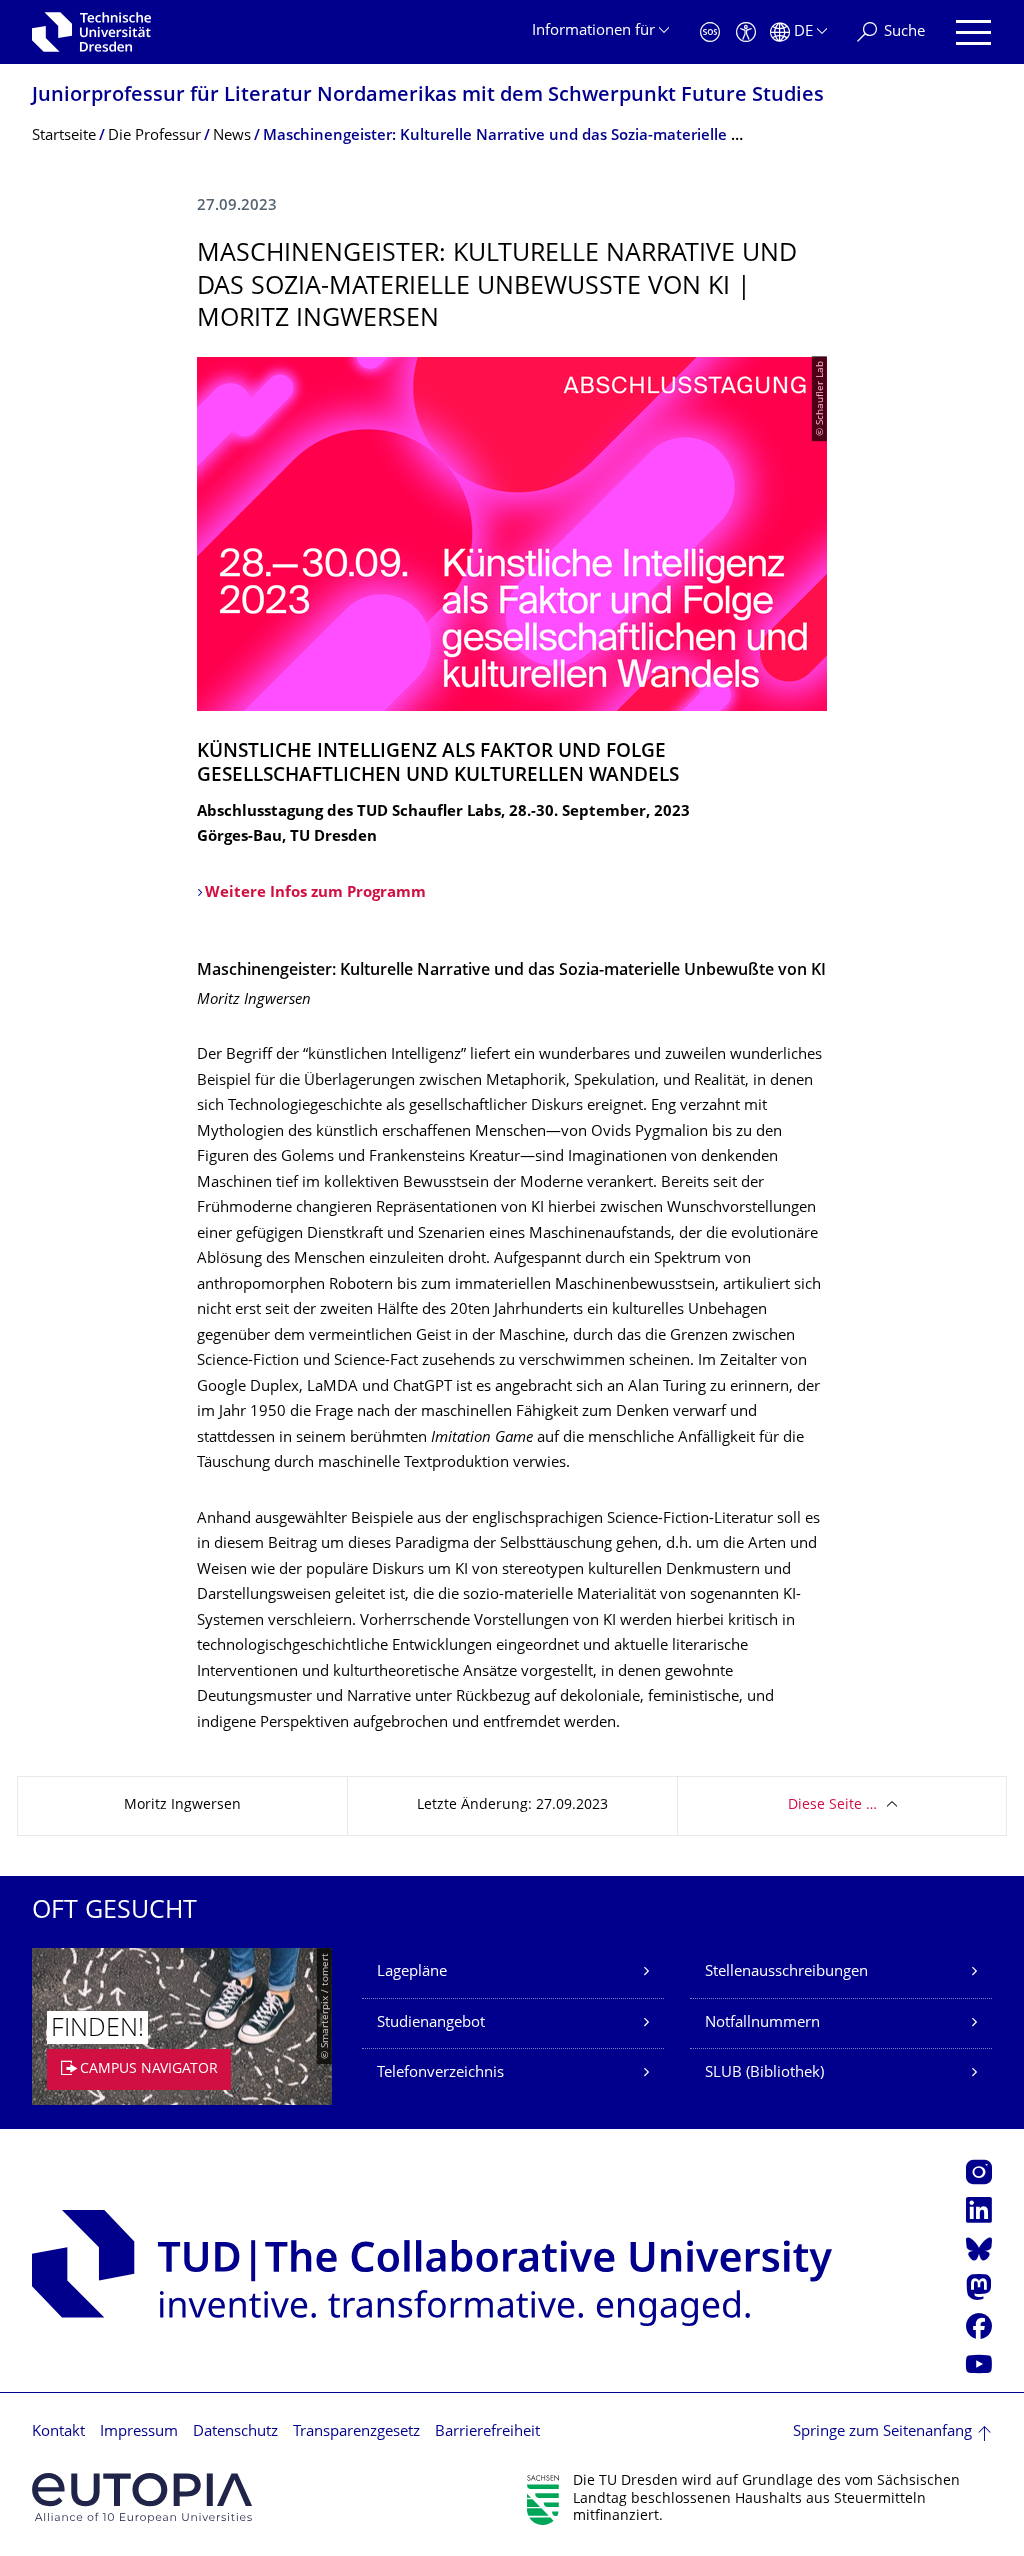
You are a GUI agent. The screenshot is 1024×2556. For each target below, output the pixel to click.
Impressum (139, 2432)
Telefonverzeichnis (440, 2073)
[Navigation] (973, 32)
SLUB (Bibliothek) (764, 2073)
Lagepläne (412, 1972)
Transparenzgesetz (356, 2432)
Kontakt (58, 2432)
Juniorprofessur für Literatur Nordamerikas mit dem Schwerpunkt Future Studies (428, 96)
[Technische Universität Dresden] (91, 32)
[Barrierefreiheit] (746, 32)
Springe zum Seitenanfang (882, 2432)
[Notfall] (710, 32)
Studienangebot (431, 2023)
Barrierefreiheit (487, 2432)
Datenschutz (235, 2432)
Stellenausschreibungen (786, 1972)
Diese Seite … (832, 1805)
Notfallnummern (762, 2023)
